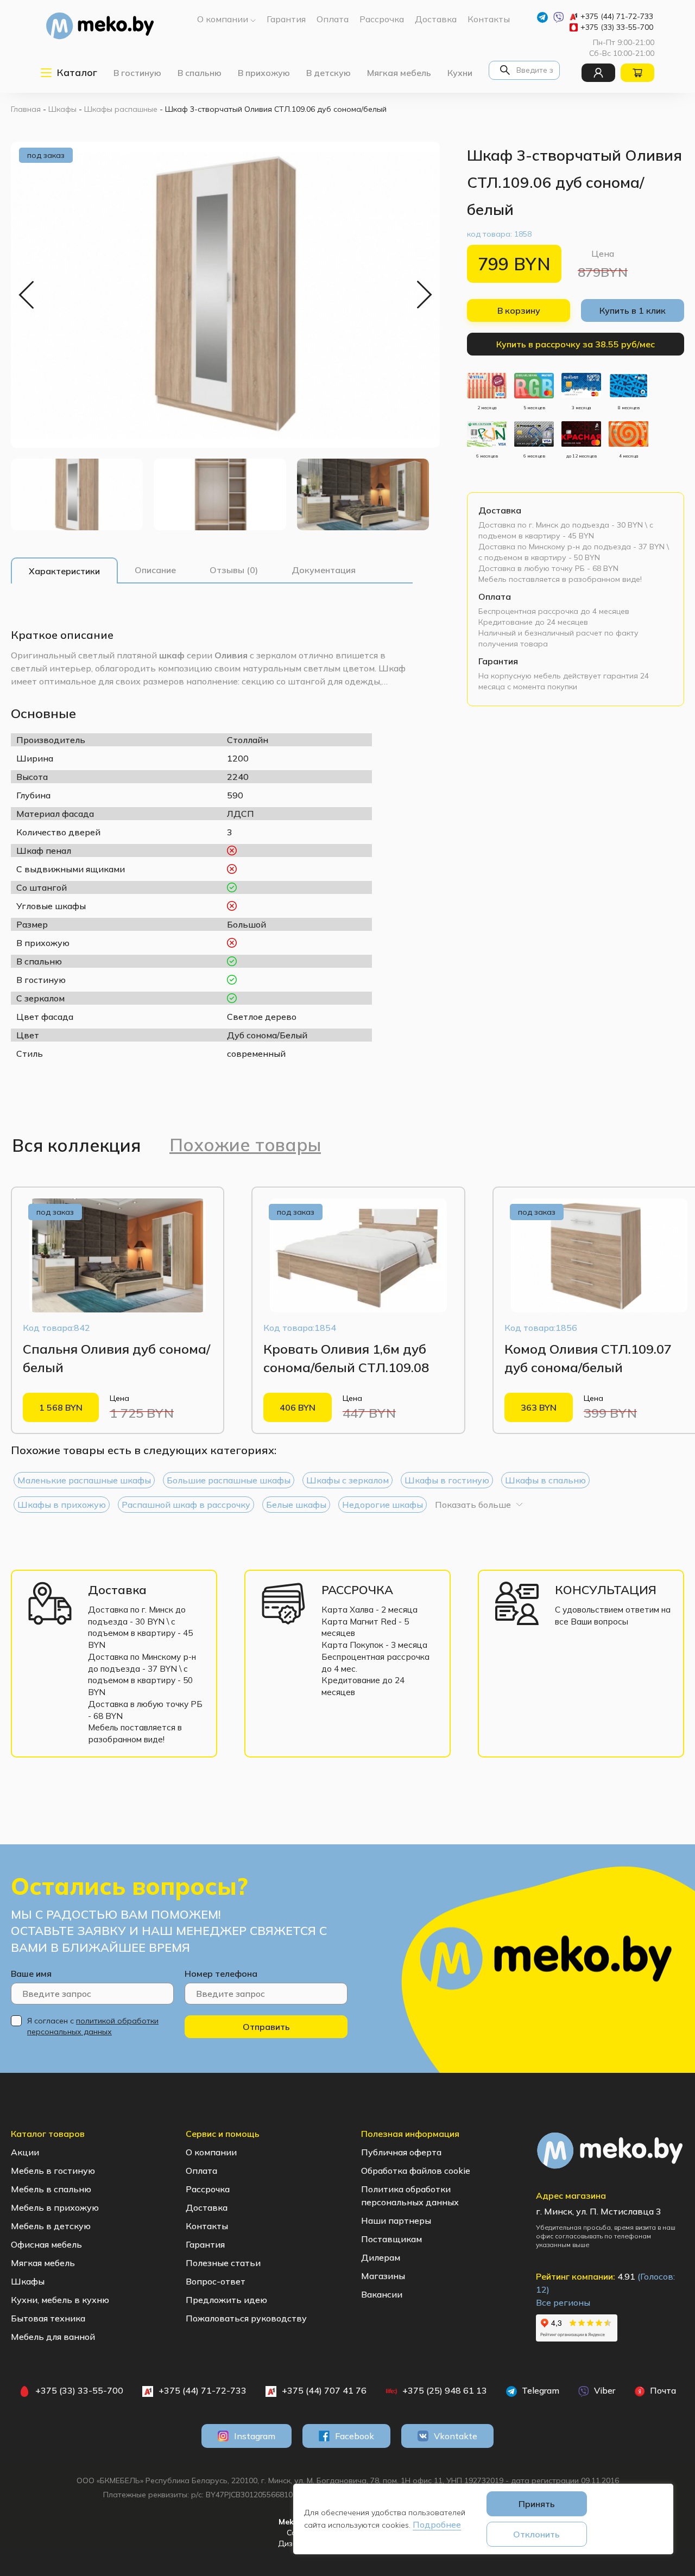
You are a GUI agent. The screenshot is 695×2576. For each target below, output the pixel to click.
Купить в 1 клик (633, 310)
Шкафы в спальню (545, 1480)
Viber (604, 2390)
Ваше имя (31, 1974)
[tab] (64, 571)
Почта (662, 2390)
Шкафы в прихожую (62, 1505)
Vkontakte (456, 2436)
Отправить (266, 2027)
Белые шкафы (296, 1505)
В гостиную (137, 73)
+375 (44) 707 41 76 (324, 2390)
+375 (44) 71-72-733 (617, 16)
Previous (27, 295)
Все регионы (563, 2302)
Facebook (355, 2436)
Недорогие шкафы (383, 1505)
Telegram (539, 2390)
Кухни (460, 73)
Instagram (255, 2436)
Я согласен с (93, 2026)
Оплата (495, 597)
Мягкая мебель (399, 73)
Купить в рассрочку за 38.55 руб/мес (576, 344)
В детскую (328, 73)
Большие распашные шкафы (229, 1480)
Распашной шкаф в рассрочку (186, 1505)
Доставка (500, 510)
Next (424, 295)
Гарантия (498, 661)
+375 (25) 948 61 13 (445, 2390)
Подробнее (437, 2524)
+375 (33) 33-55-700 (617, 27)
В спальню (200, 73)
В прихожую (264, 73)
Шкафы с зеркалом (347, 1480)
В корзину (519, 310)
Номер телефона (221, 1974)
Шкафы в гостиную (447, 1480)
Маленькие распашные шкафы (84, 1480)
